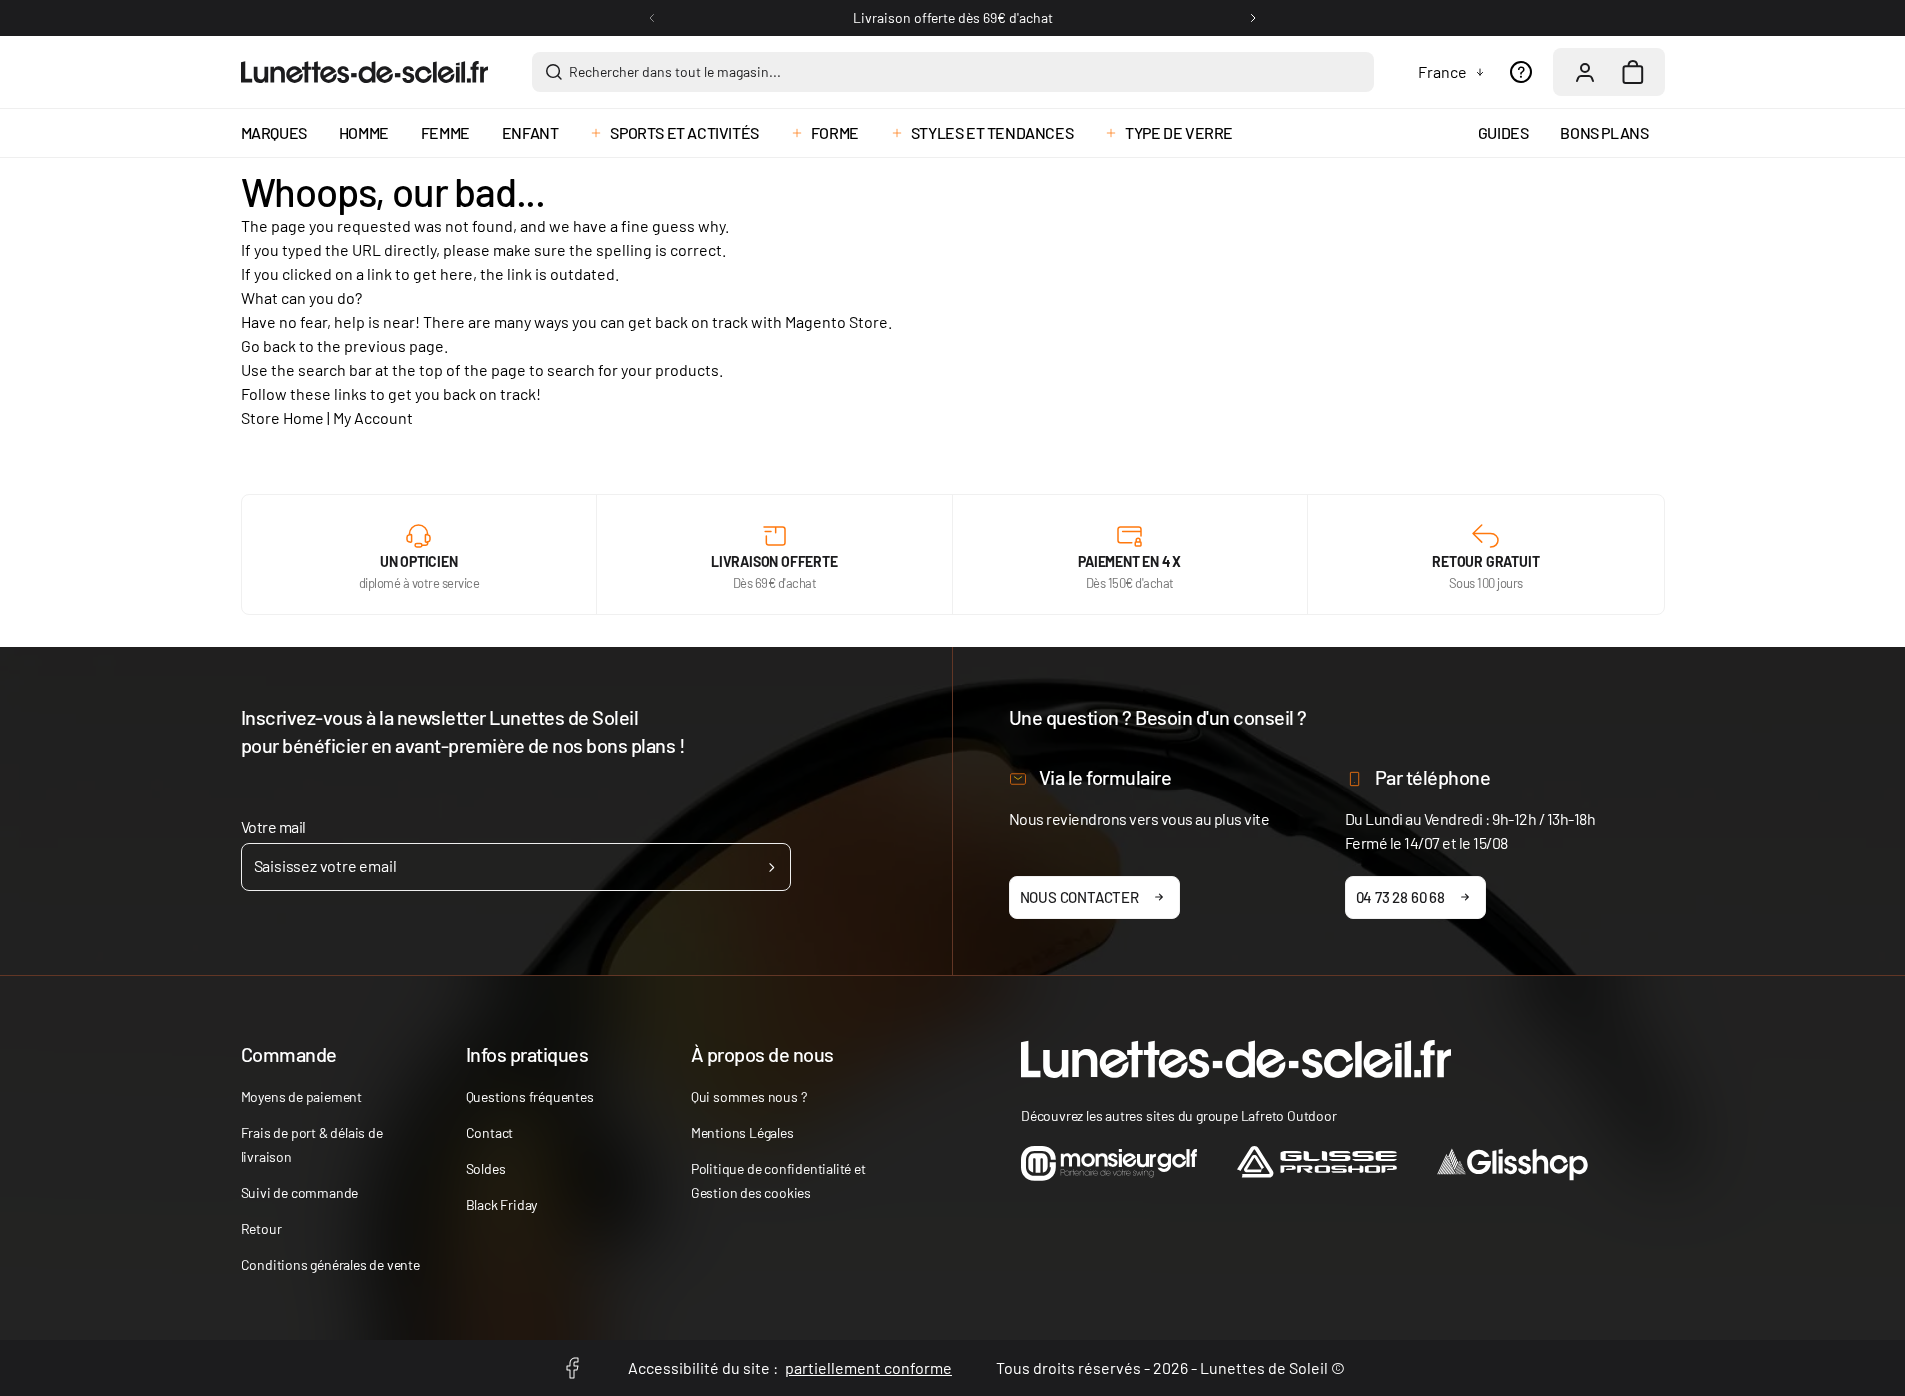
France (1442, 71)
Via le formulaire (1105, 777)
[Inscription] (771, 867)
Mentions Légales (742, 1132)
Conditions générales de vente (330, 1264)
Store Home (282, 417)
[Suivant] (1253, 18)
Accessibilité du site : (790, 1367)
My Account (373, 417)
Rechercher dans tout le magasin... (675, 71)
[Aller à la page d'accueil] (364, 72)
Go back (268, 345)
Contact (490, 1132)
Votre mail (273, 826)
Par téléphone (1433, 777)
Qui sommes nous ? (749, 1096)
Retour (261, 1228)
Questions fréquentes (530, 1096)
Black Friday (502, 1204)
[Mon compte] (1585, 72)
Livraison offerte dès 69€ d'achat (953, 17)
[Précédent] (652, 18)
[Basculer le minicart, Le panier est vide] (1633, 72)
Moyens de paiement (301, 1096)
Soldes (486, 1168)
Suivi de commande (300, 1192)
